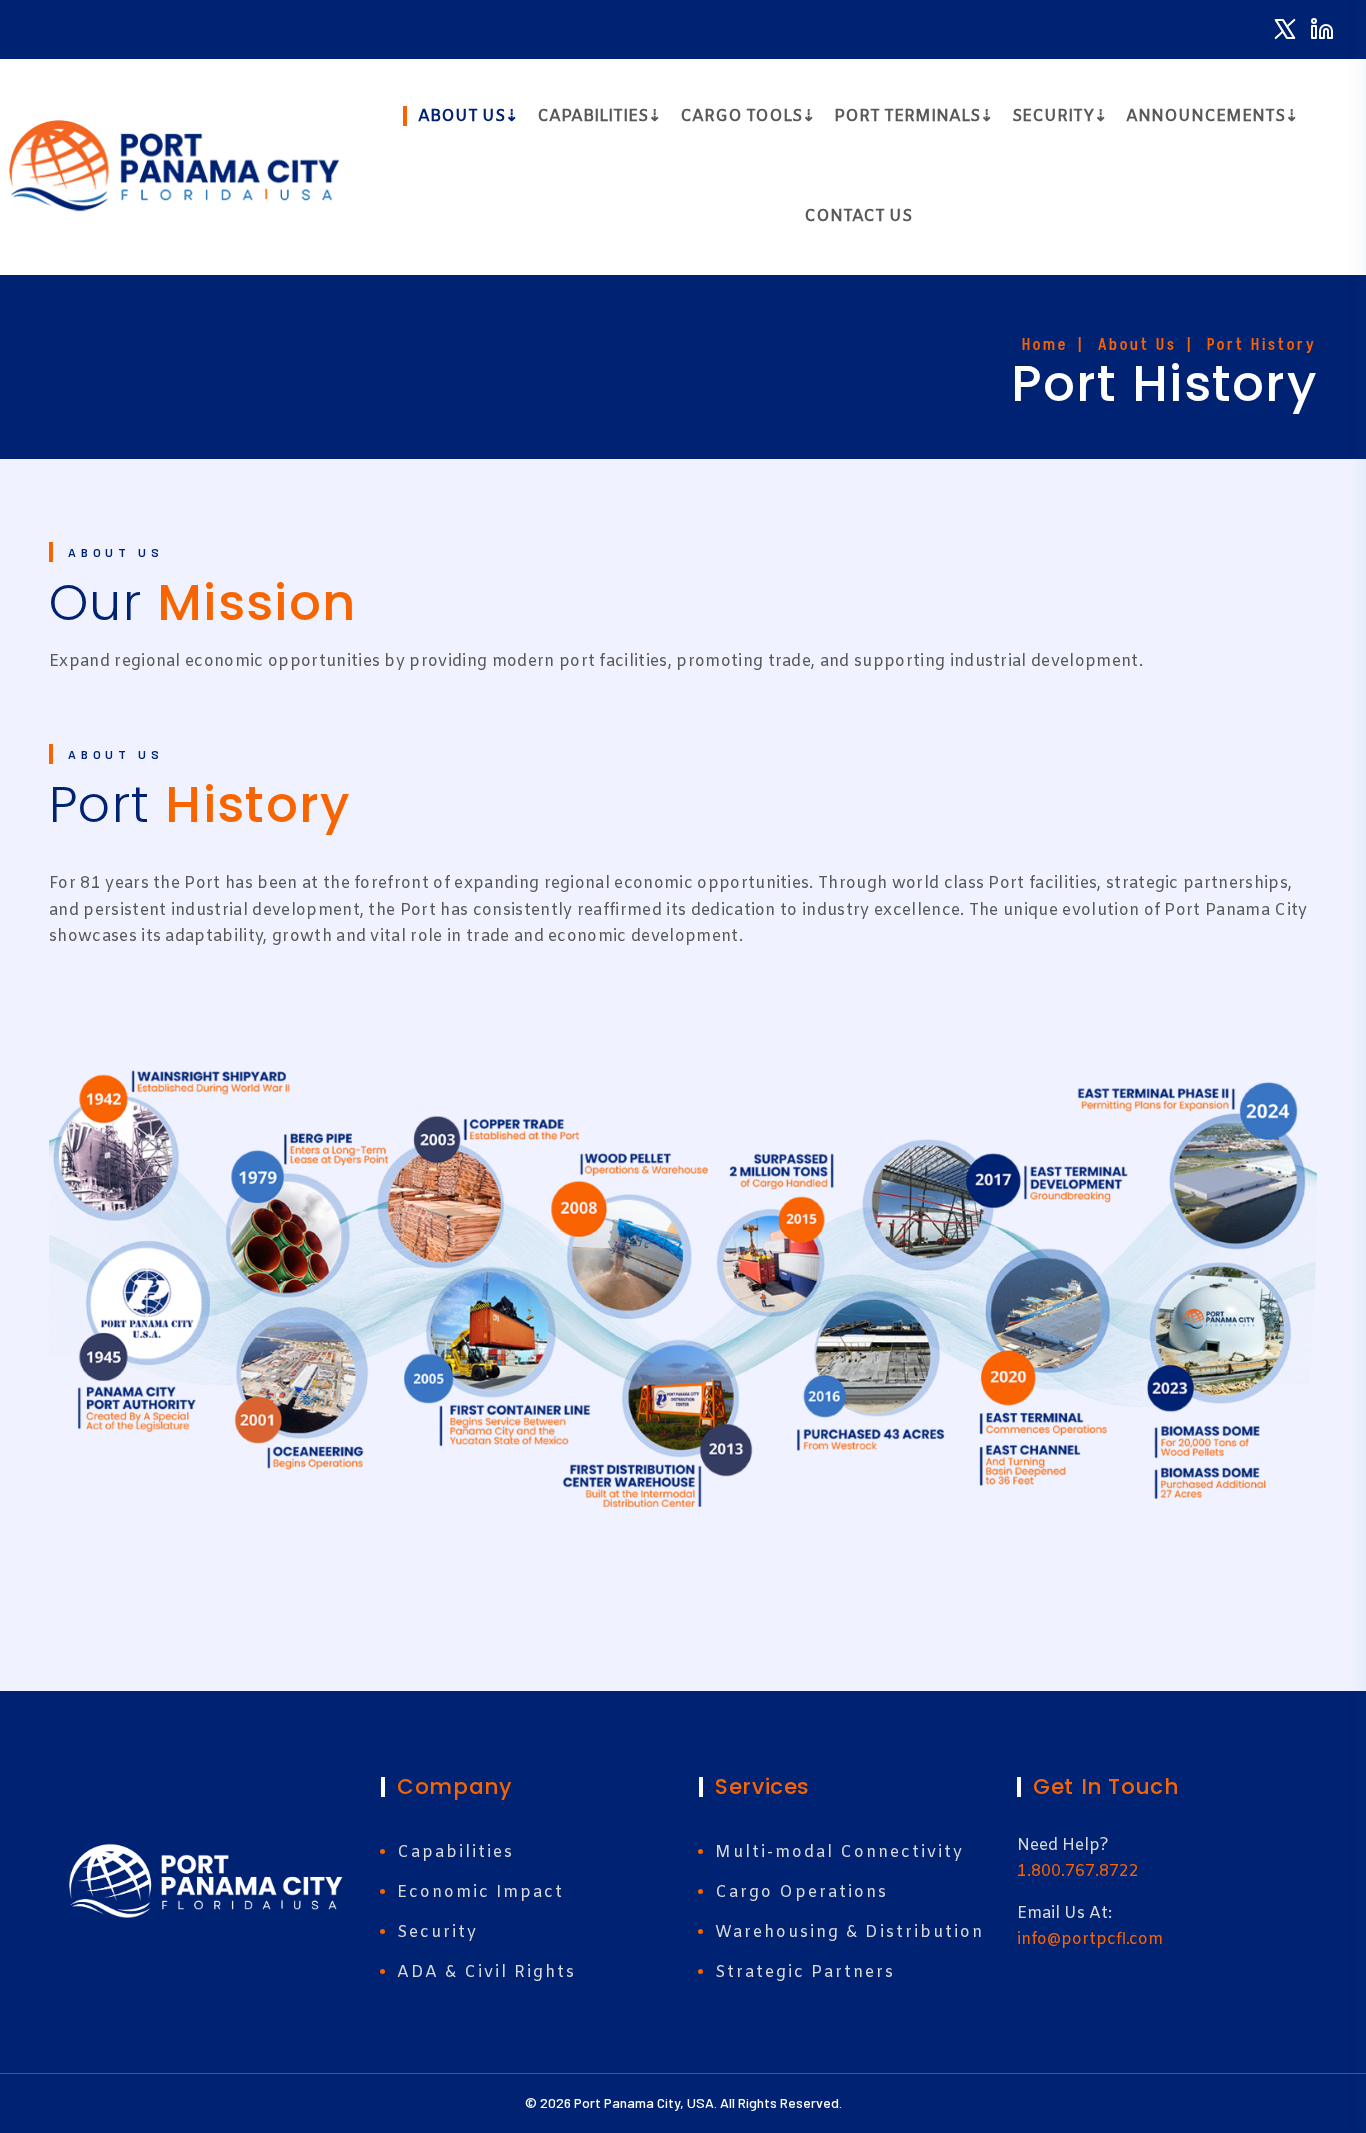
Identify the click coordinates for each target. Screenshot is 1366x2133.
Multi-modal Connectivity (839, 1852)
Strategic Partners (805, 1972)
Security (1053, 116)
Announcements (1205, 116)
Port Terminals (907, 116)
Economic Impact (480, 1892)
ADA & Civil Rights (486, 1972)
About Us (461, 116)
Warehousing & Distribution (849, 1932)
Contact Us (858, 216)
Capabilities (592, 116)
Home (1045, 344)
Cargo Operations (801, 1892)
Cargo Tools (741, 116)
